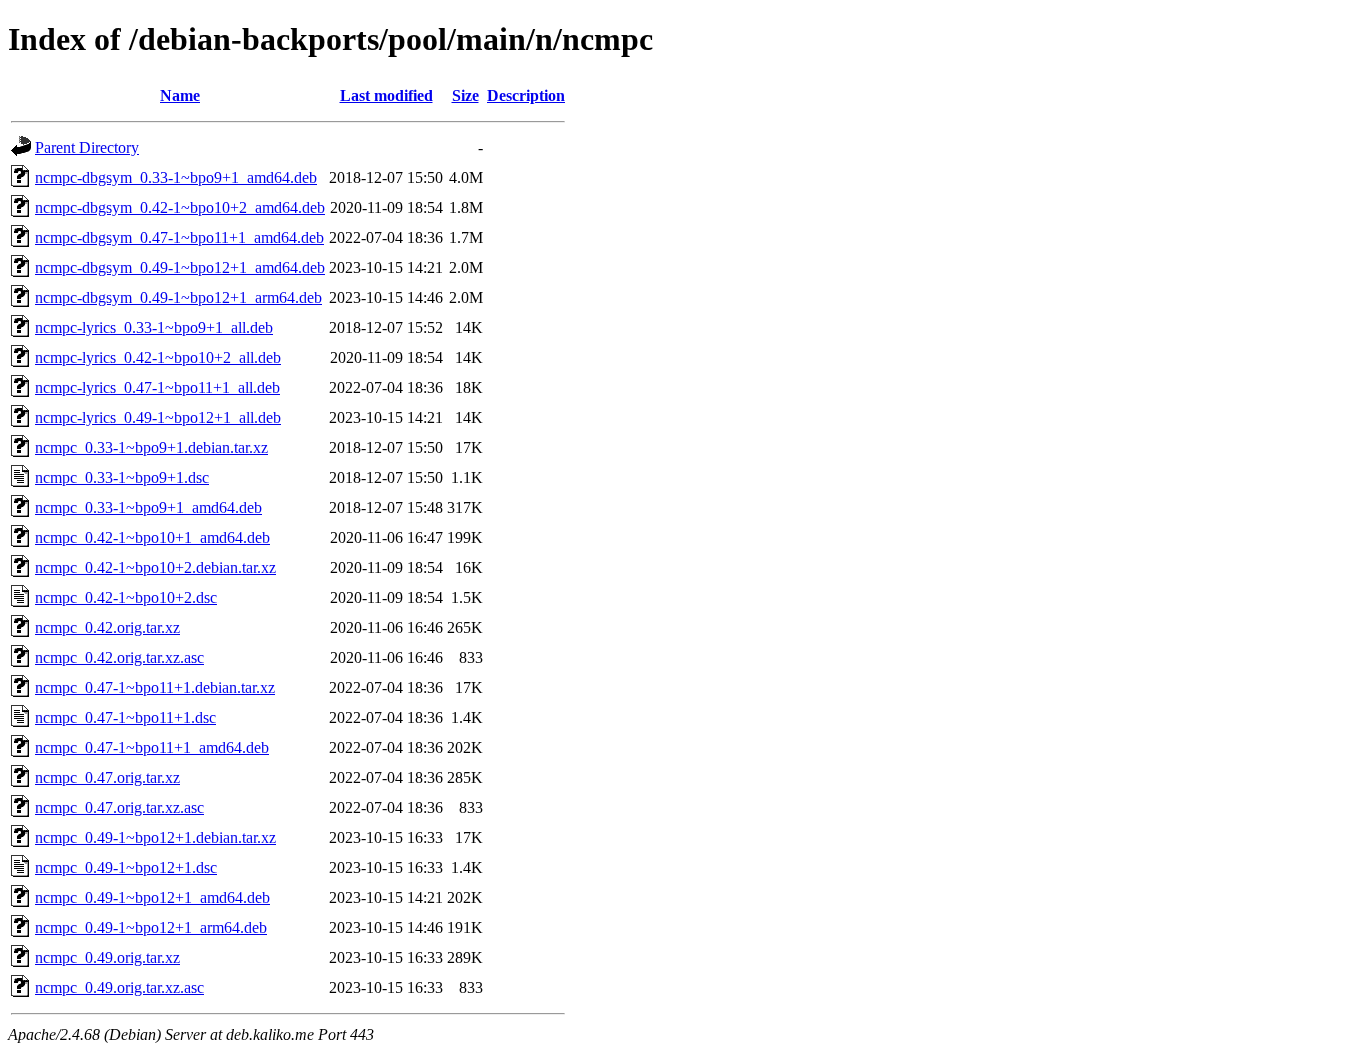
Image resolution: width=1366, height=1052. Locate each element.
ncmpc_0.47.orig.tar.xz (107, 777)
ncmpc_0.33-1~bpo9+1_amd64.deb (148, 507)
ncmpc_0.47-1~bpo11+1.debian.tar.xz (155, 687)
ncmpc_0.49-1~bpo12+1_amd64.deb (152, 897)
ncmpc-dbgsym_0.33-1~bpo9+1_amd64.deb (176, 177)
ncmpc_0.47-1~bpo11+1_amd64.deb (152, 747)
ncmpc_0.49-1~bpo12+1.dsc (126, 867)
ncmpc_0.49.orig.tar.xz (107, 957)
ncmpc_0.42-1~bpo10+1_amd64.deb (152, 537)
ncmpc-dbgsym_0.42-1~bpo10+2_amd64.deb (180, 207)
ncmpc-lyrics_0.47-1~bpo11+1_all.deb (157, 387)
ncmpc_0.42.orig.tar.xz (107, 627)
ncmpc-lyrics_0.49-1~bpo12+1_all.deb (158, 417)
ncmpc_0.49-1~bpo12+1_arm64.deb (151, 927)
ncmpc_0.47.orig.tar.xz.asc (119, 807)
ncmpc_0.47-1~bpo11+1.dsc (125, 717)
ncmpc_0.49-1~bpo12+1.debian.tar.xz (155, 837)
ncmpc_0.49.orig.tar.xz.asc (119, 987)
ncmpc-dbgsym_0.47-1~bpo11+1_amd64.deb (179, 237)
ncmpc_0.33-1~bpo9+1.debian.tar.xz (151, 447)
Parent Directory (87, 147)
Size (465, 95)
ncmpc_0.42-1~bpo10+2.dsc (126, 597)
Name (180, 95)
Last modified (386, 95)
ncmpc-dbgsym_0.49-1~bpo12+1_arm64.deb (178, 297)
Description (526, 95)
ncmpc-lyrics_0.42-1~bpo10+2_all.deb (158, 357)
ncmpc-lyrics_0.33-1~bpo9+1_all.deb (154, 327)
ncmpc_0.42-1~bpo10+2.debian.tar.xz (155, 567)
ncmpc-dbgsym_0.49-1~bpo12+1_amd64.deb (180, 267)
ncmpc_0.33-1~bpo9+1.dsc (122, 477)
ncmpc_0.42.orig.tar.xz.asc (119, 657)
